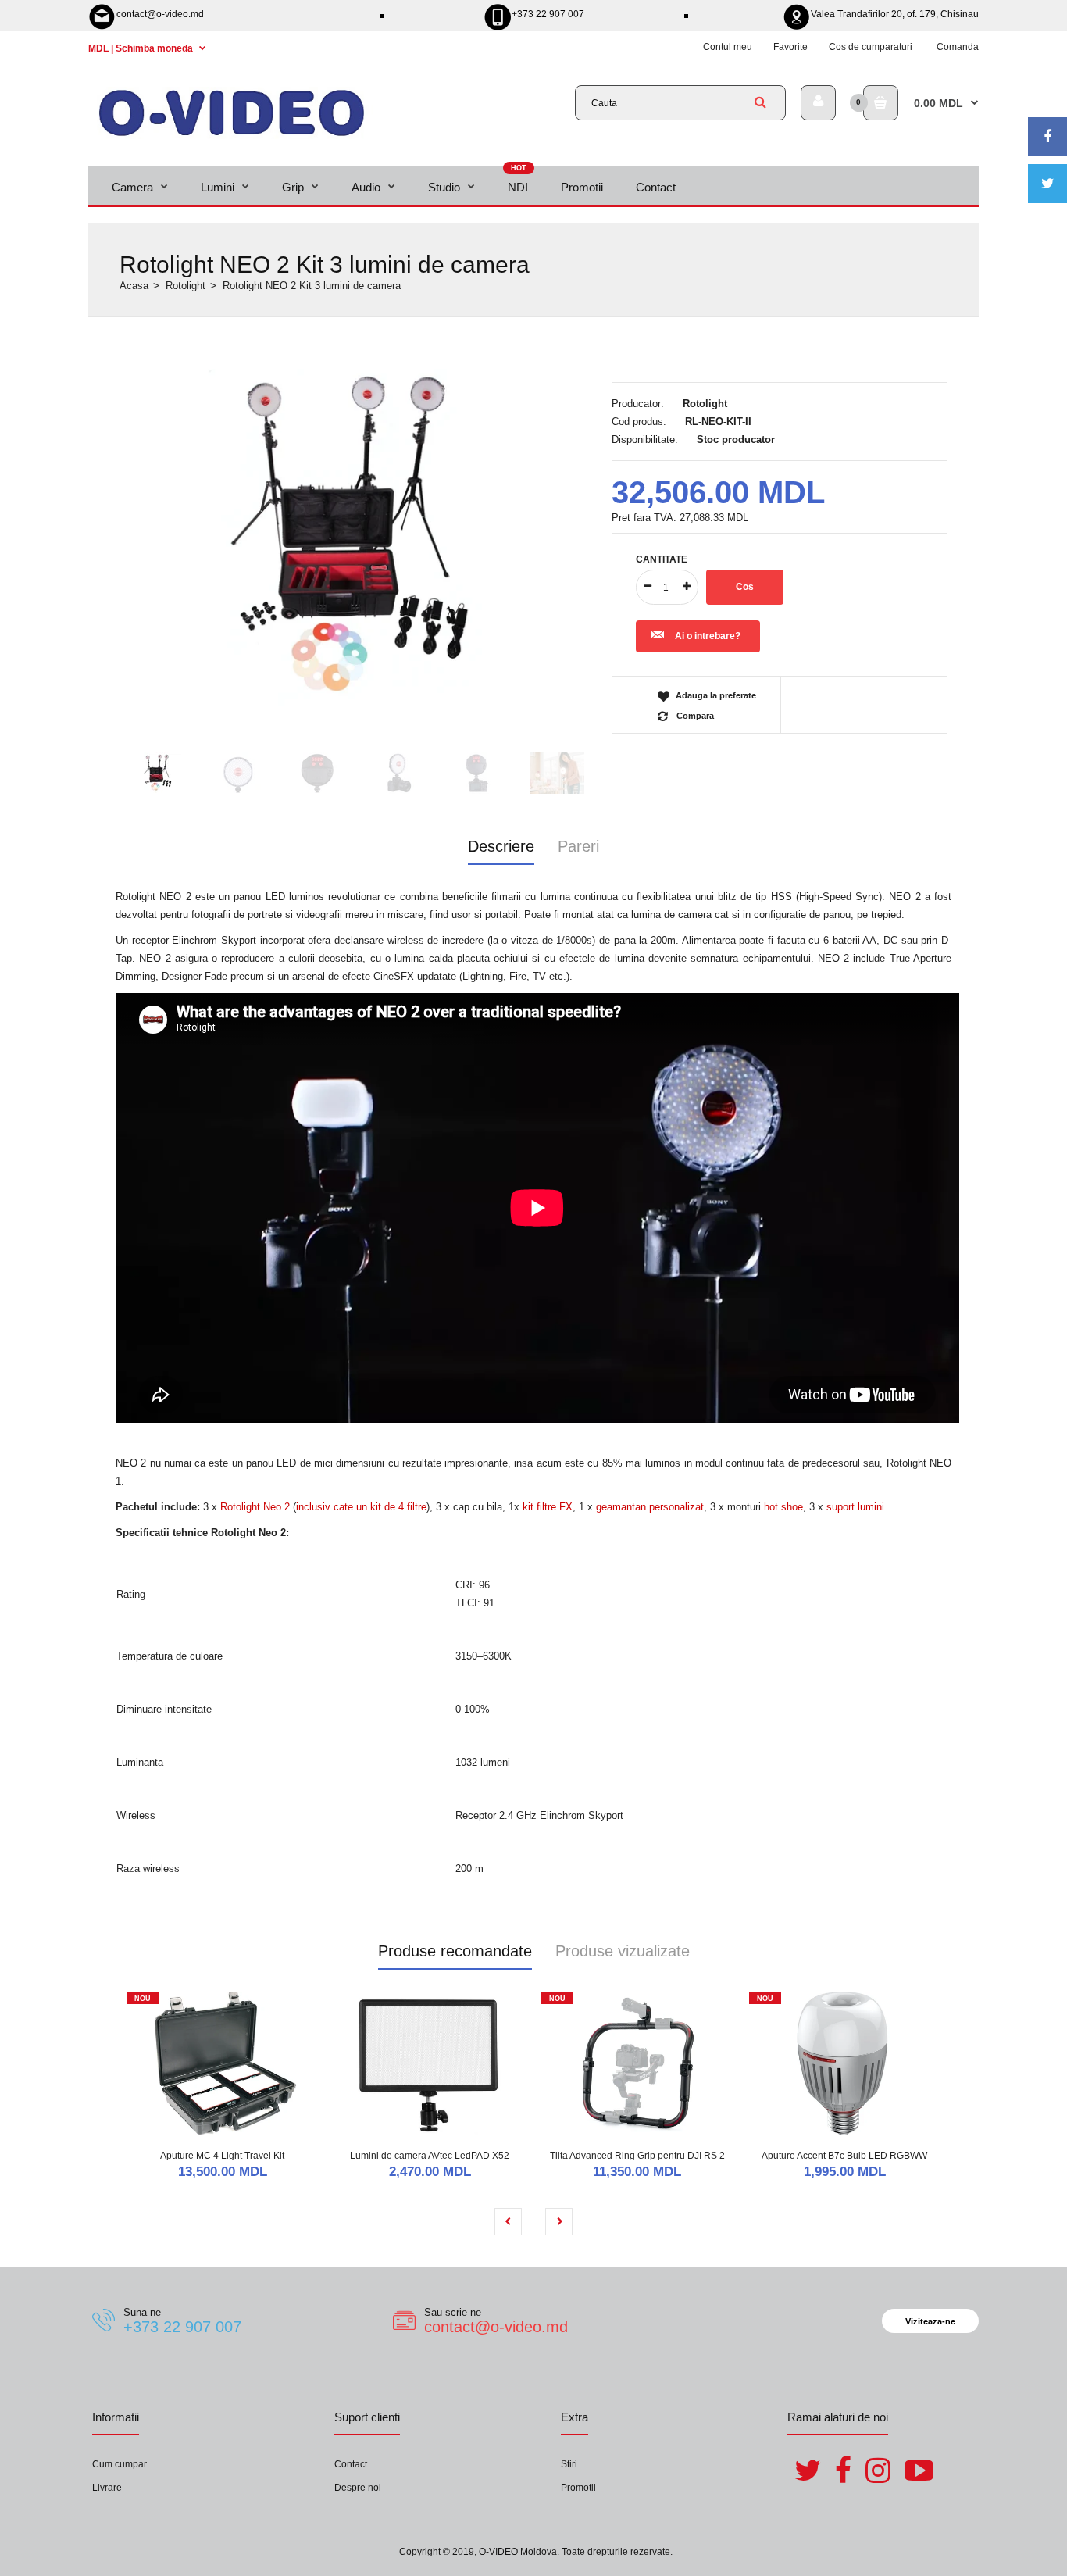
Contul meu (728, 47)
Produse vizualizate (623, 1951)
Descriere (501, 846)
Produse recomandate (455, 1951)
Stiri (569, 2464)
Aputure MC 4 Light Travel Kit (222, 2156)
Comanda (958, 47)
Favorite (790, 47)
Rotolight (186, 286)
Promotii (578, 2488)
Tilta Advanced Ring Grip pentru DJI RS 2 (637, 2156)
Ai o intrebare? (708, 636)
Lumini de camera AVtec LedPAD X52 (430, 2156)
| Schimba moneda (142, 48)
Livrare (107, 2488)
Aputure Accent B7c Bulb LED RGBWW (844, 2156)
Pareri (578, 846)
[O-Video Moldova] (232, 136)
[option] (358, 535)
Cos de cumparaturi (871, 47)
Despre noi (358, 2488)
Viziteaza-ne (930, 2321)
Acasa (134, 286)
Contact (351, 2464)
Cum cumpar (120, 2464)
